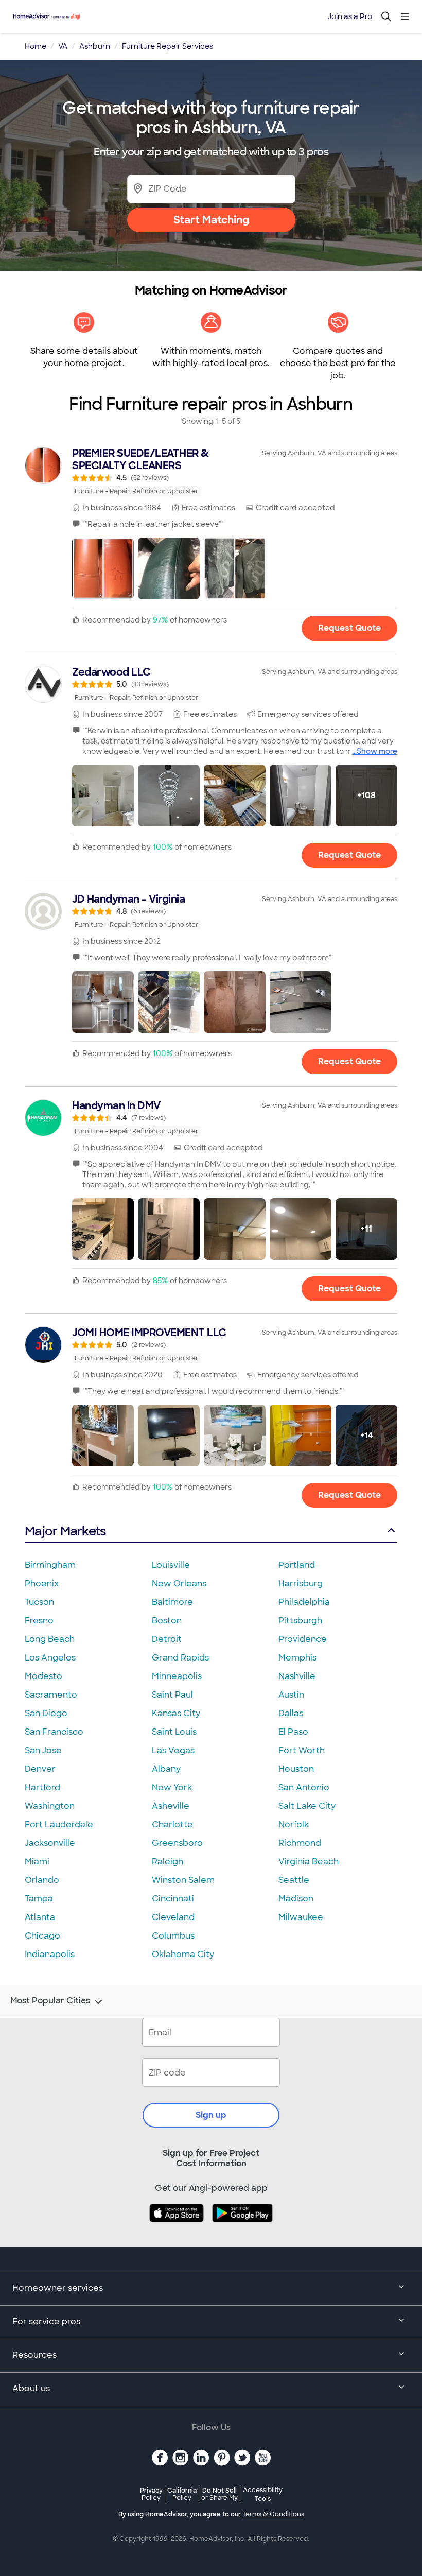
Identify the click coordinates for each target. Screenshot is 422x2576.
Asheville (171, 1806)
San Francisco (54, 1732)
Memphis (297, 1658)
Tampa (39, 1899)
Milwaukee (301, 1917)
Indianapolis (50, 1954)
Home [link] (36, 46)
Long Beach (50, 1639)
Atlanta (40, 1917)
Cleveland (173, 1917)
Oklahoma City (183, 1954)
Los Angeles (50, 1658)
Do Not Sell (219, 2494)
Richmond (300, 1843)
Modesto (43, 1676)
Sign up (211, 2115)
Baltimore (172, 1602)
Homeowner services (58, 2288)
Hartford (42, 1787)
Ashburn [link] (95, 46)
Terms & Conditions (273, 2514)
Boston (167, 1621)
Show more (377, 751)
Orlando (42, 1880)
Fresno (39, 1621)
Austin (291, 1695)
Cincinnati (173, 1899)
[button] (103, 568)
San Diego (46, 1713)
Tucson (39, 1602)
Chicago (42, 1936)
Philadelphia (304, 1602)
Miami (37, 1862)
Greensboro (177, 1843)
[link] (211, 472)
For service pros (46, 2321)
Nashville (297, 1676)
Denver (40, 1769)
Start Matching (211, 220)
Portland (297, 1565)
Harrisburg (301, 1584)
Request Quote (349, 628)
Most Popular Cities (50, 2001)
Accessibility (263, 2495)
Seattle (294, 1880)
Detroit (167, 1639)
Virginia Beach (309, 1862)
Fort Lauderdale (59, 1825)
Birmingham (50, 1565)
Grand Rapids (180, 1658)
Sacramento (51, 1695)
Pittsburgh (300, 1621)
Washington (50, 1806)
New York (172, 1787)
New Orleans (179, 1584)
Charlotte (172, 1825)
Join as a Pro (350, 16)
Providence (303, 1639)
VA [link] (63, 46)
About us (31, 2388)
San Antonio (304, 1787)
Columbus (173, 1936)
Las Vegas (173, 1750)
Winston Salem (183, 1880)
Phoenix (42, 1584)
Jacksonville (50, 1843)
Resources (34, 2355)
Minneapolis (177, 1676)
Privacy (151, 2494)
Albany (166, 1769)
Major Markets (65, 1531)
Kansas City (176, 1713)
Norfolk (294, 1825)
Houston (296, 1769)
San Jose (43, 1750)
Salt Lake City (307, 1806)
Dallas (291, 1713)
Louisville (171, 1565)
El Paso (293, 1732)
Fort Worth (302, 1750)
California (182, 2494)
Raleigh (168, 1862)
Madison (296, 1899)
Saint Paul (172, 1695)
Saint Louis (174, 1732)
